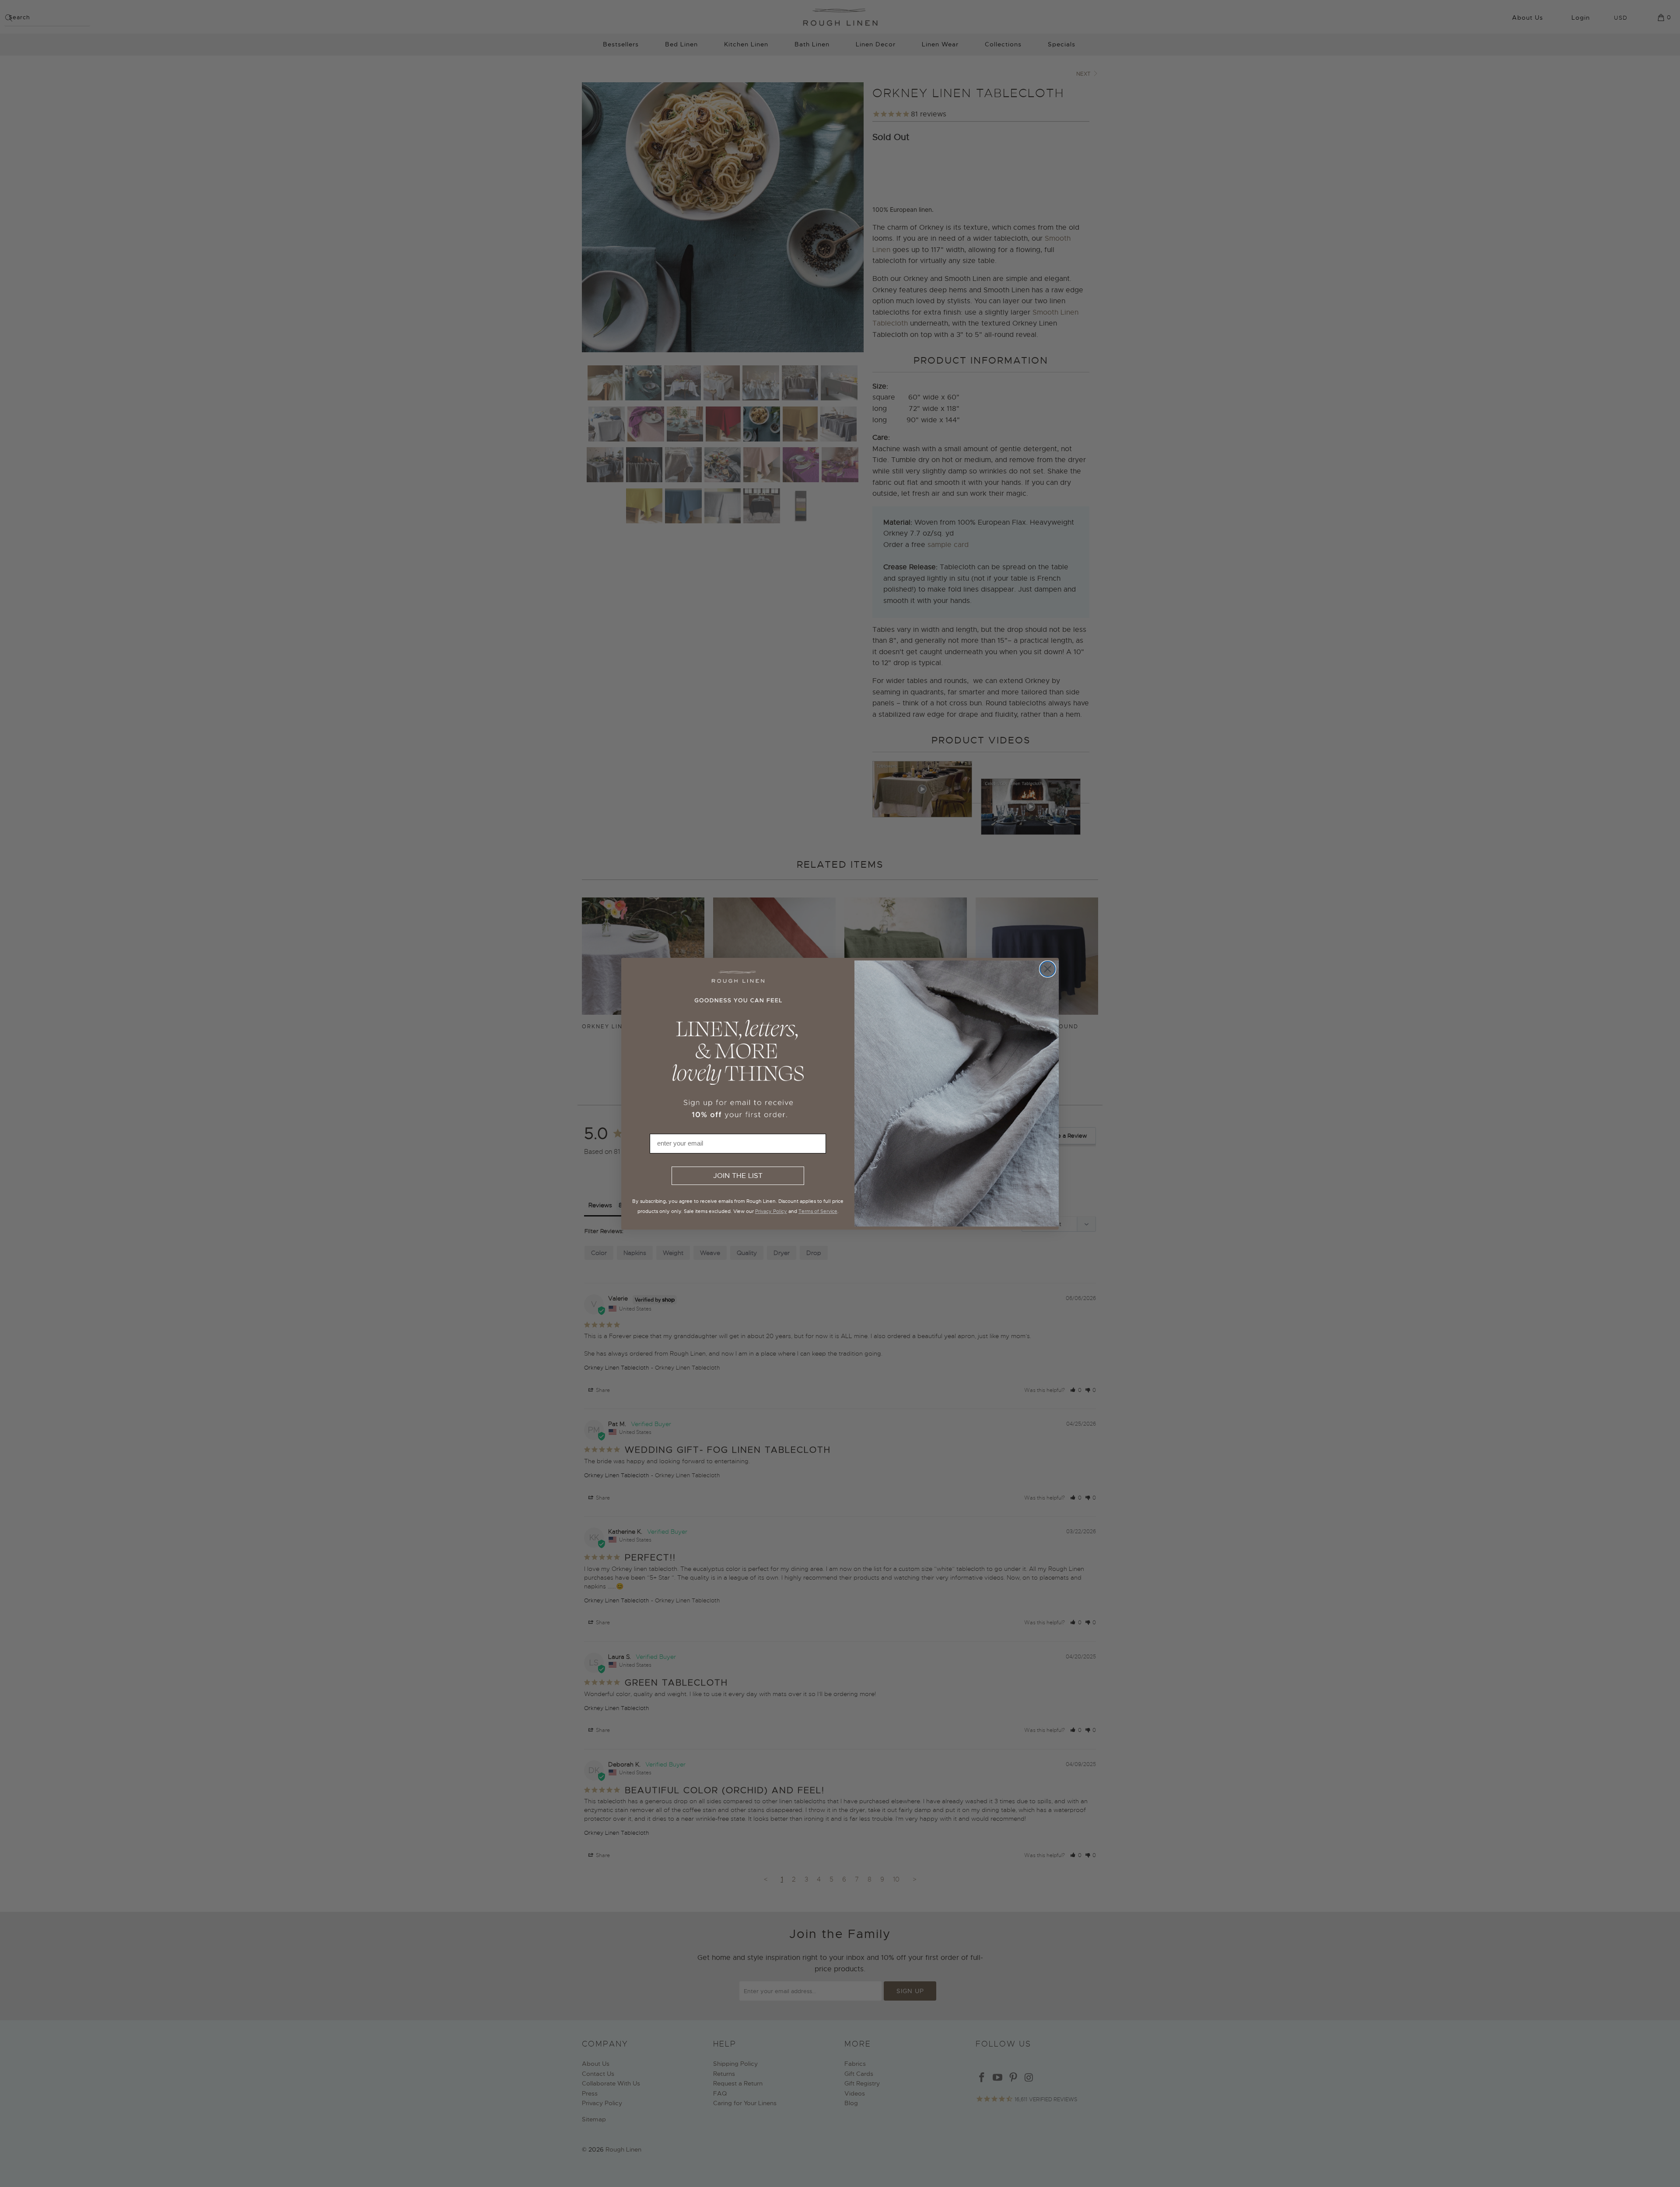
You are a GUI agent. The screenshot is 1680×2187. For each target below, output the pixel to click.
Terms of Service (818, 1211)
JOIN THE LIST (738, 1176)
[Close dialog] (1048, 969)
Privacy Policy (771, 1211)
